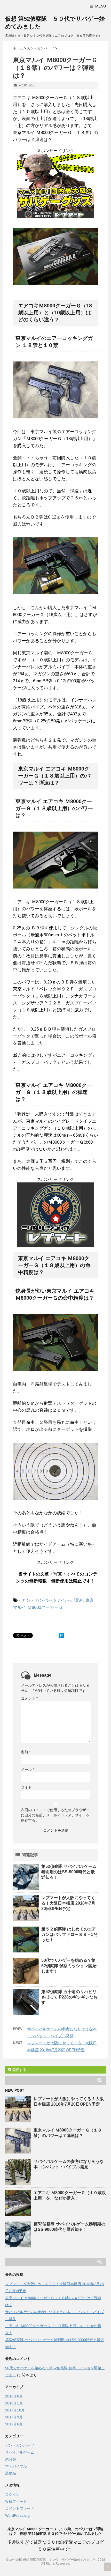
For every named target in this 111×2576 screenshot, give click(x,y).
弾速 (78, 1600)
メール (27, 1770)
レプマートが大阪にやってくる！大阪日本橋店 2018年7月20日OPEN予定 (68, 1903)
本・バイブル (16, 2466)
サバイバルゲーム (20, 2452)
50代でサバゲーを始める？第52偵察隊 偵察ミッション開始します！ (69, 1966)
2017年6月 (14, 2424)
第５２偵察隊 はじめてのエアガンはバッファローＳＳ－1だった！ (69, 1934)
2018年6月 (14, 2396)
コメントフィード (20, 2508)
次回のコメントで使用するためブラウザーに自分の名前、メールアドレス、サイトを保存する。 (55, 1815)
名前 (26, 1752)
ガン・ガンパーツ (39, 1600)
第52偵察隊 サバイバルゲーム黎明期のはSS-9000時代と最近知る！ (69, 1872)
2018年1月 (14, 2403)
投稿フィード (16, 2501)
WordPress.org (17, 2515)
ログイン (12, 2494)
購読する (19, 2070)
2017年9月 (14, 2417)
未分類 (11, 2459)
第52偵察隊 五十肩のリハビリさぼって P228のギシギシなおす (69, 1997)
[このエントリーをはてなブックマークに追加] (61, 1635)
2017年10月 (15, 2410)
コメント (29, 1698)
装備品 (11, 2473)
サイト (26, 1787)
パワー (65, 1600)
